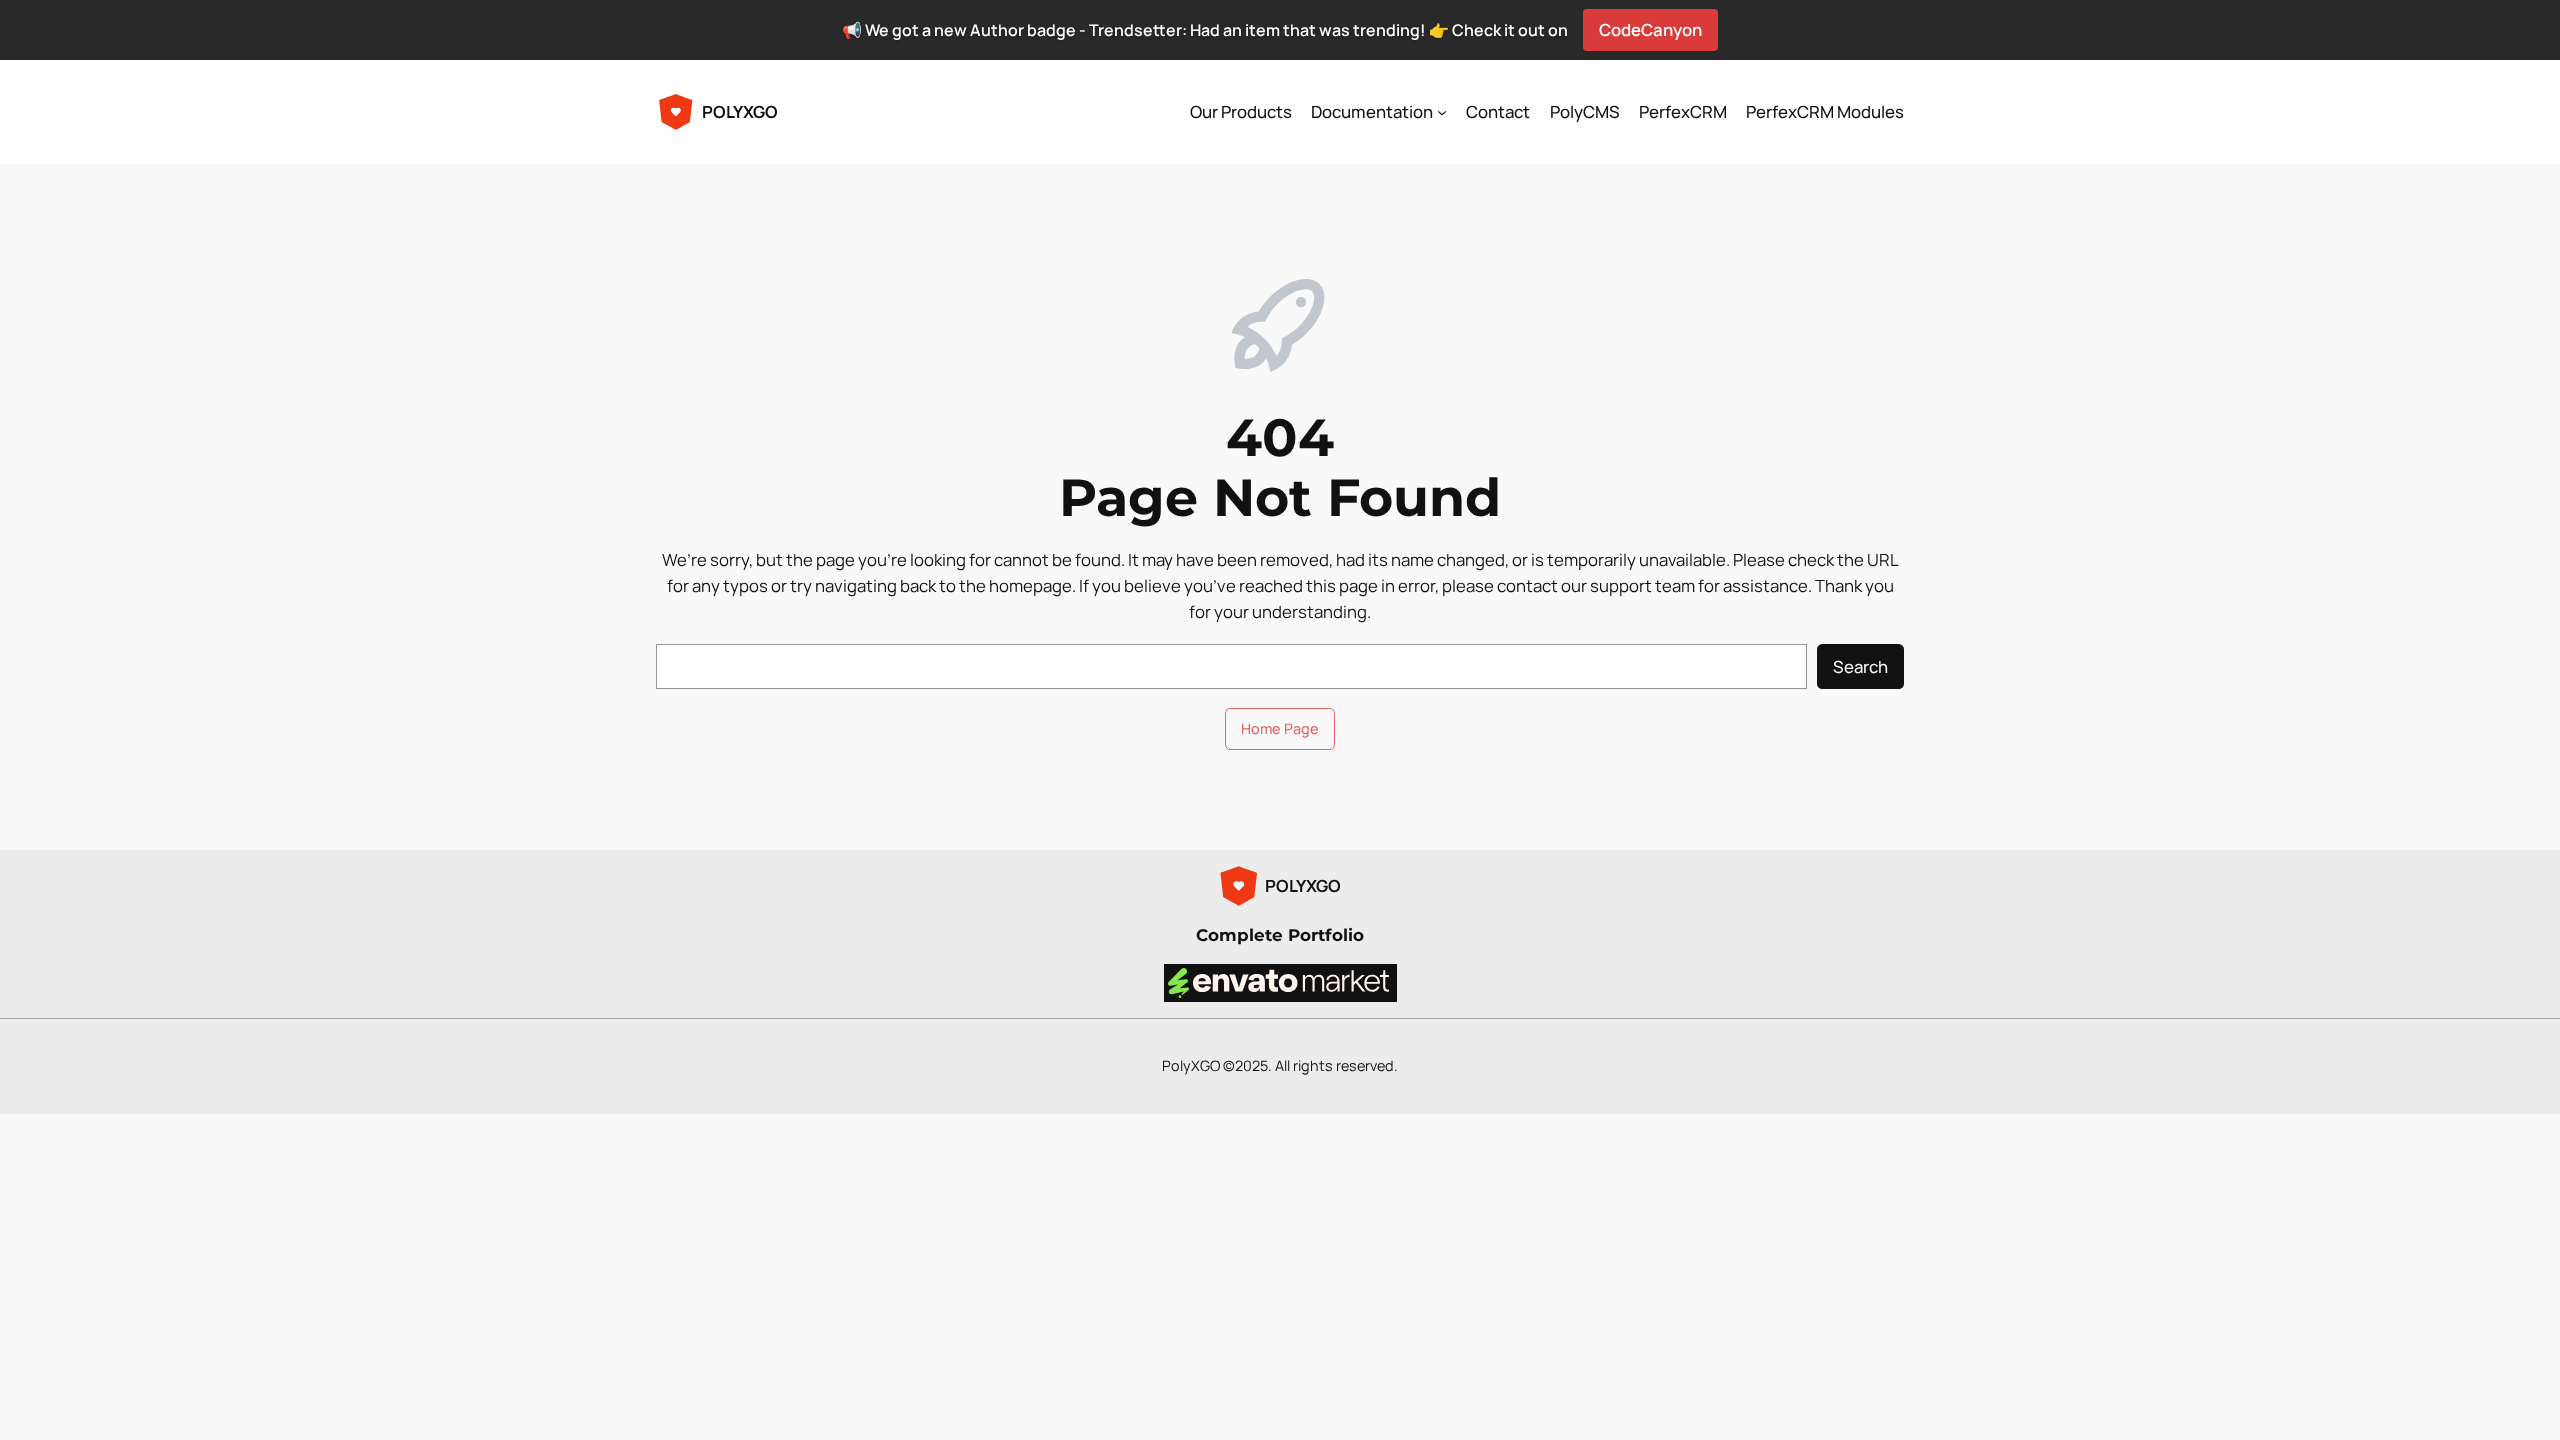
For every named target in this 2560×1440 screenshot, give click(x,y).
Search (1860, 666)
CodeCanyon (1650, 29)
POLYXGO (740, 111)
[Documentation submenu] (1442, 112)
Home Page (1280, 728)
